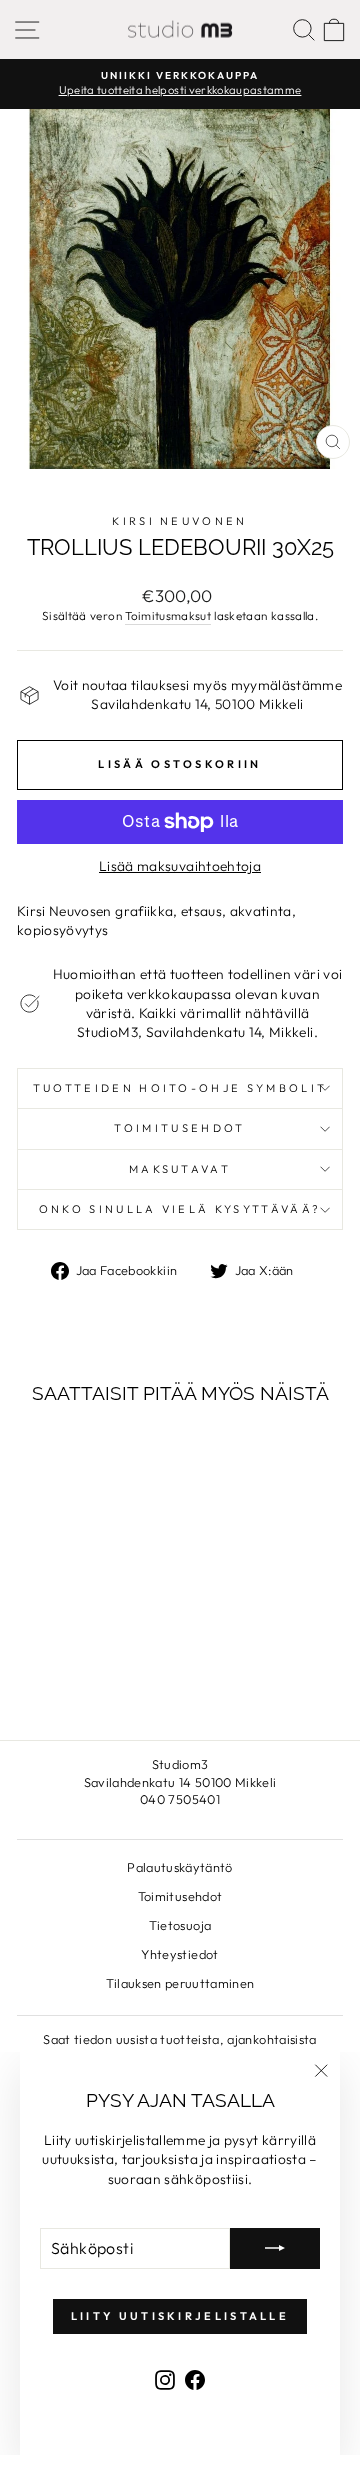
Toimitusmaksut (168, 615)
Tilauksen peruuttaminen (180, 1983)
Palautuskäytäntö (180, 1867)
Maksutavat (180, 1169)
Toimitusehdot (179, 1128)
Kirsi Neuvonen (179, 521)
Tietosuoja (180, 1925)
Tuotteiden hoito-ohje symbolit (180, 1088)
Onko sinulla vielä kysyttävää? (180, 1209)
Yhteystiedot (179, 1954)
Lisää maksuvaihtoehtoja (180, 866)
